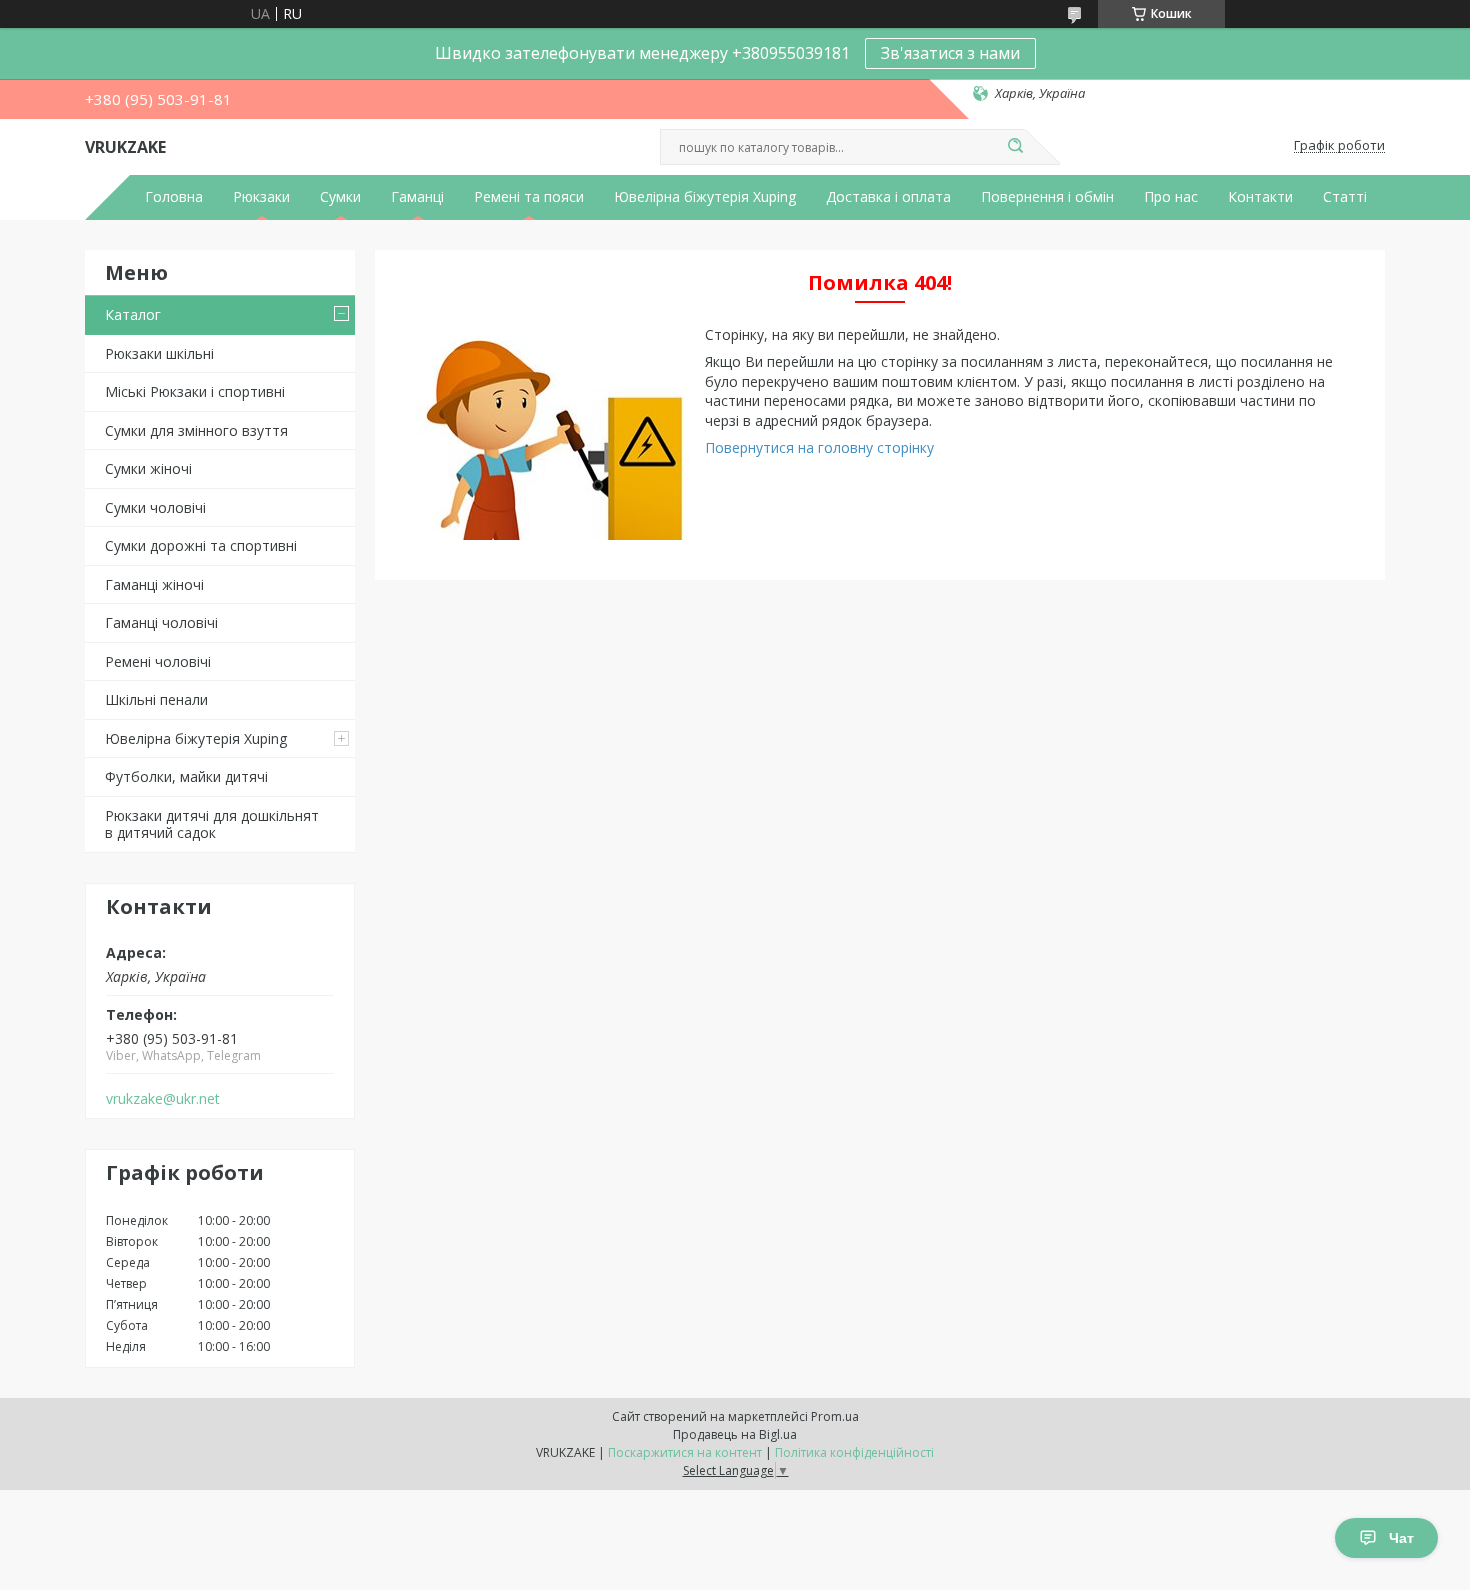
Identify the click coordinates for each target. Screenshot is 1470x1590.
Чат (1401, 1538)
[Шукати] (1015, 147)
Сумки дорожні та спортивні (201, 545)
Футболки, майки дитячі (186, 776)
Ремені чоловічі (158, 661)
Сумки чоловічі (155, 507)
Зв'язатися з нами (950, 53)
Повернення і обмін (1047, 197)
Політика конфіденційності (854, 1452)
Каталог (133, 314)
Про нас (1171, 197)
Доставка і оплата (888, 197)
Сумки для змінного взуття (196, 430)
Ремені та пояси (529, 197)
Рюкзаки (261, 197)
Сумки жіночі (148, 468)
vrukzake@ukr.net (163, 1099)
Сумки (340, 197)
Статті (1345, 197)
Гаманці (417, 197)
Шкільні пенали (156, 699)
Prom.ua (835, 1416)
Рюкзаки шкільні (159, 353)
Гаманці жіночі (154, 584)
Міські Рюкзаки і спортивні (195, 391)
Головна (174, 197)
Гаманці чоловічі (161, 622)
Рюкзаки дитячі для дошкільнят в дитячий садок (212, 824)
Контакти (1260, 197)
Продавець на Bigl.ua (735, 1434)
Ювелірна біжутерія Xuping (705, 197)
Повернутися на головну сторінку (819, 447)
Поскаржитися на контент (685, 1452)
